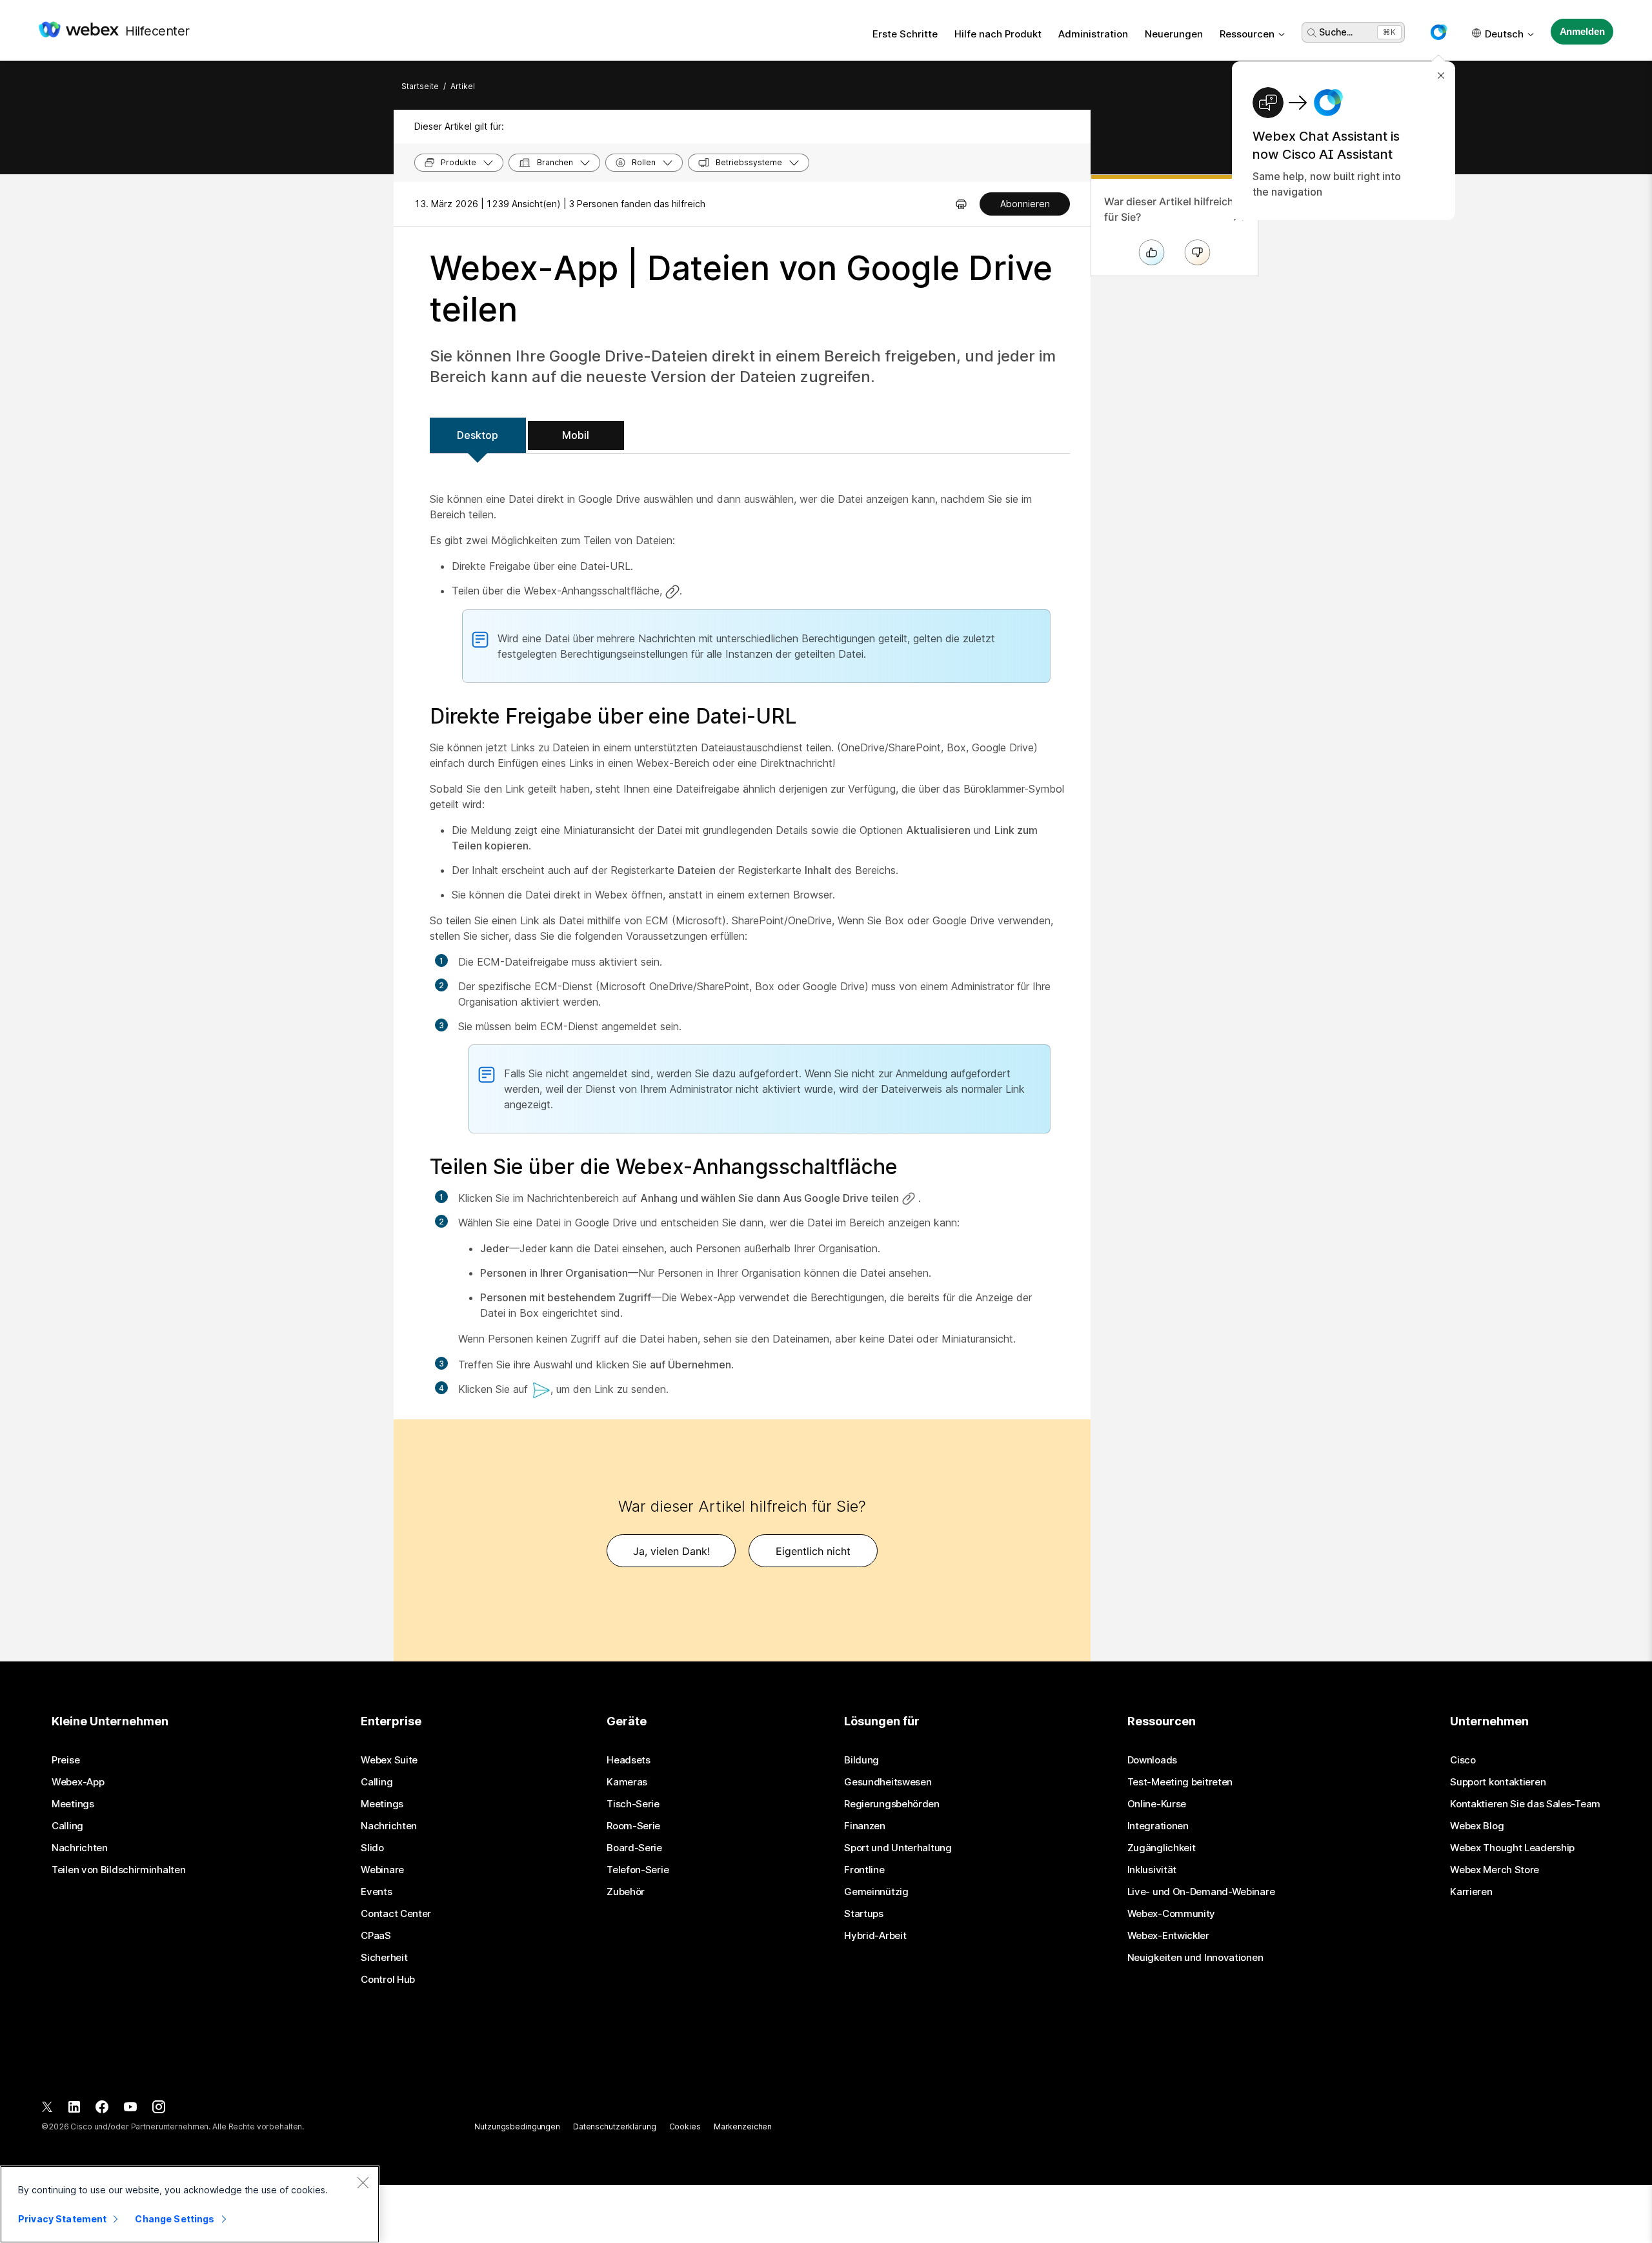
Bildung (861, 1760)
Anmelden (1582, 31)
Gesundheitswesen (888, 1782)
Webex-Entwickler (1168, 1936)
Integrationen (1158, 1826)
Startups (864, 1914)
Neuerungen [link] (1174, 34)
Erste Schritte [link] (905, 34)
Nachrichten (80, 1848)
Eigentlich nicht (813, 1551)
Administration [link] (1093, 34)
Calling (67, 1826)
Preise (65, 1760)
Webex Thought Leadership (1512, 1848)
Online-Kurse (1157, 1804)
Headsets (629, 1760)
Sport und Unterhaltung (898, 1848)
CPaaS (376, 1936)
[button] (1438, 32)
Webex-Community (1172, 1914)
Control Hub (388, 1980)
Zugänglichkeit (1162, 1848)
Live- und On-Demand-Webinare (1201, 1892)
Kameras (627, 1782)
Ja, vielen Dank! (671, 1551)
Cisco (1463, 1760)
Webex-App (78, 1782)
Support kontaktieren (1498, 1782)
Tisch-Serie (633, 1804)
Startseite (420, 86)
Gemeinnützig (876, 1892)
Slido (372, 1848)
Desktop (478, 435)
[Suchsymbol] (1312, 33)
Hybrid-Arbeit (875, 1936)
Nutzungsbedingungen (517, 2126)
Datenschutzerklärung (615, 2126)
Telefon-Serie (638, 1870)
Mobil (576, 435)
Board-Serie (634, 1848)
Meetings (73, 1804)
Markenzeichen (743, 2126)
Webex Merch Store (1495, 1870)
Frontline (864, 1870)
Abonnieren (1025, 204)
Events (376, 1892)
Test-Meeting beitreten (1180, 1782)
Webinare (382, 1870)
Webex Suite (389, 1760)
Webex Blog (1477, 1826)
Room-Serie (633, 1826)
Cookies (685, 2126)
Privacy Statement (62, 2219)
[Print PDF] (961, 204)
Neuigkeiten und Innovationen (1195, 1958)
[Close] (363, 2182)
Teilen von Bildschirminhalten (118, 1870)
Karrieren (1471, 1892)
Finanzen (865, 1826)
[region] (190, 2204)
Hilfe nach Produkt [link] (998, 34)
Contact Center (396, 1914)
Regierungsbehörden (892, 1804)
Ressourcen (1247, 34)
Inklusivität (1152, 1870)
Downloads (1152, 1760)
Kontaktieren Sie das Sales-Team (1525, 1804)
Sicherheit (384, 1958)
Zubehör (626, 1892)
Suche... (1336, 32)
